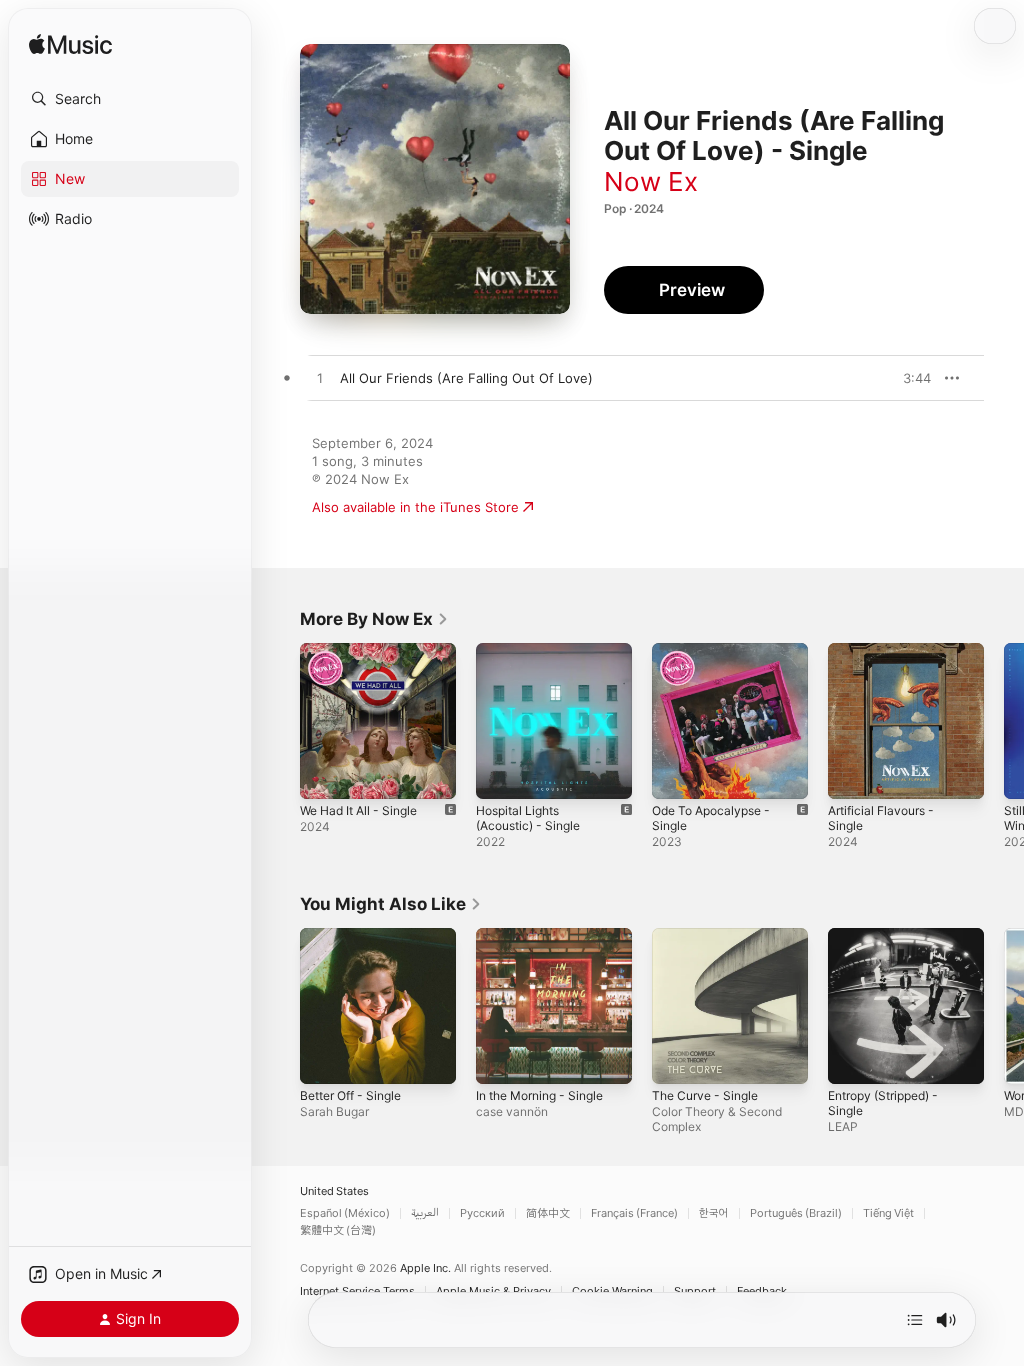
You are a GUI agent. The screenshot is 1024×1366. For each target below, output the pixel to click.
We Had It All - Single (358, 810)
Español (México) (345, 1213)
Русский (482, 1213)
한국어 (714, 1213)
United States (334, 1191)
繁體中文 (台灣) (338, 1230)
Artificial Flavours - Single (881, 818)
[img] (70, 45)
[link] (374, 619)
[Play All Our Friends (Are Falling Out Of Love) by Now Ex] (320, 379)
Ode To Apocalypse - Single (711, 818)
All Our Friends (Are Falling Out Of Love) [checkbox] (466, 378)
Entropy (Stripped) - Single (883, 1103)
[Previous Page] (280, 721)
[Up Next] (915, 1320)
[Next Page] (1004, 721)
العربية (425, 1213)
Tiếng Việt (888, 1213)
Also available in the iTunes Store (415, 507)
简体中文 (548, 1213)
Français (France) (634, 1213)
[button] (130, 99)
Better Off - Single (350, 1095)
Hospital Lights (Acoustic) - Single (528, 818)
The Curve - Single (705, 1095)
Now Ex (651, 181)
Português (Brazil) (796, 1213)
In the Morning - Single (539, 1095)
